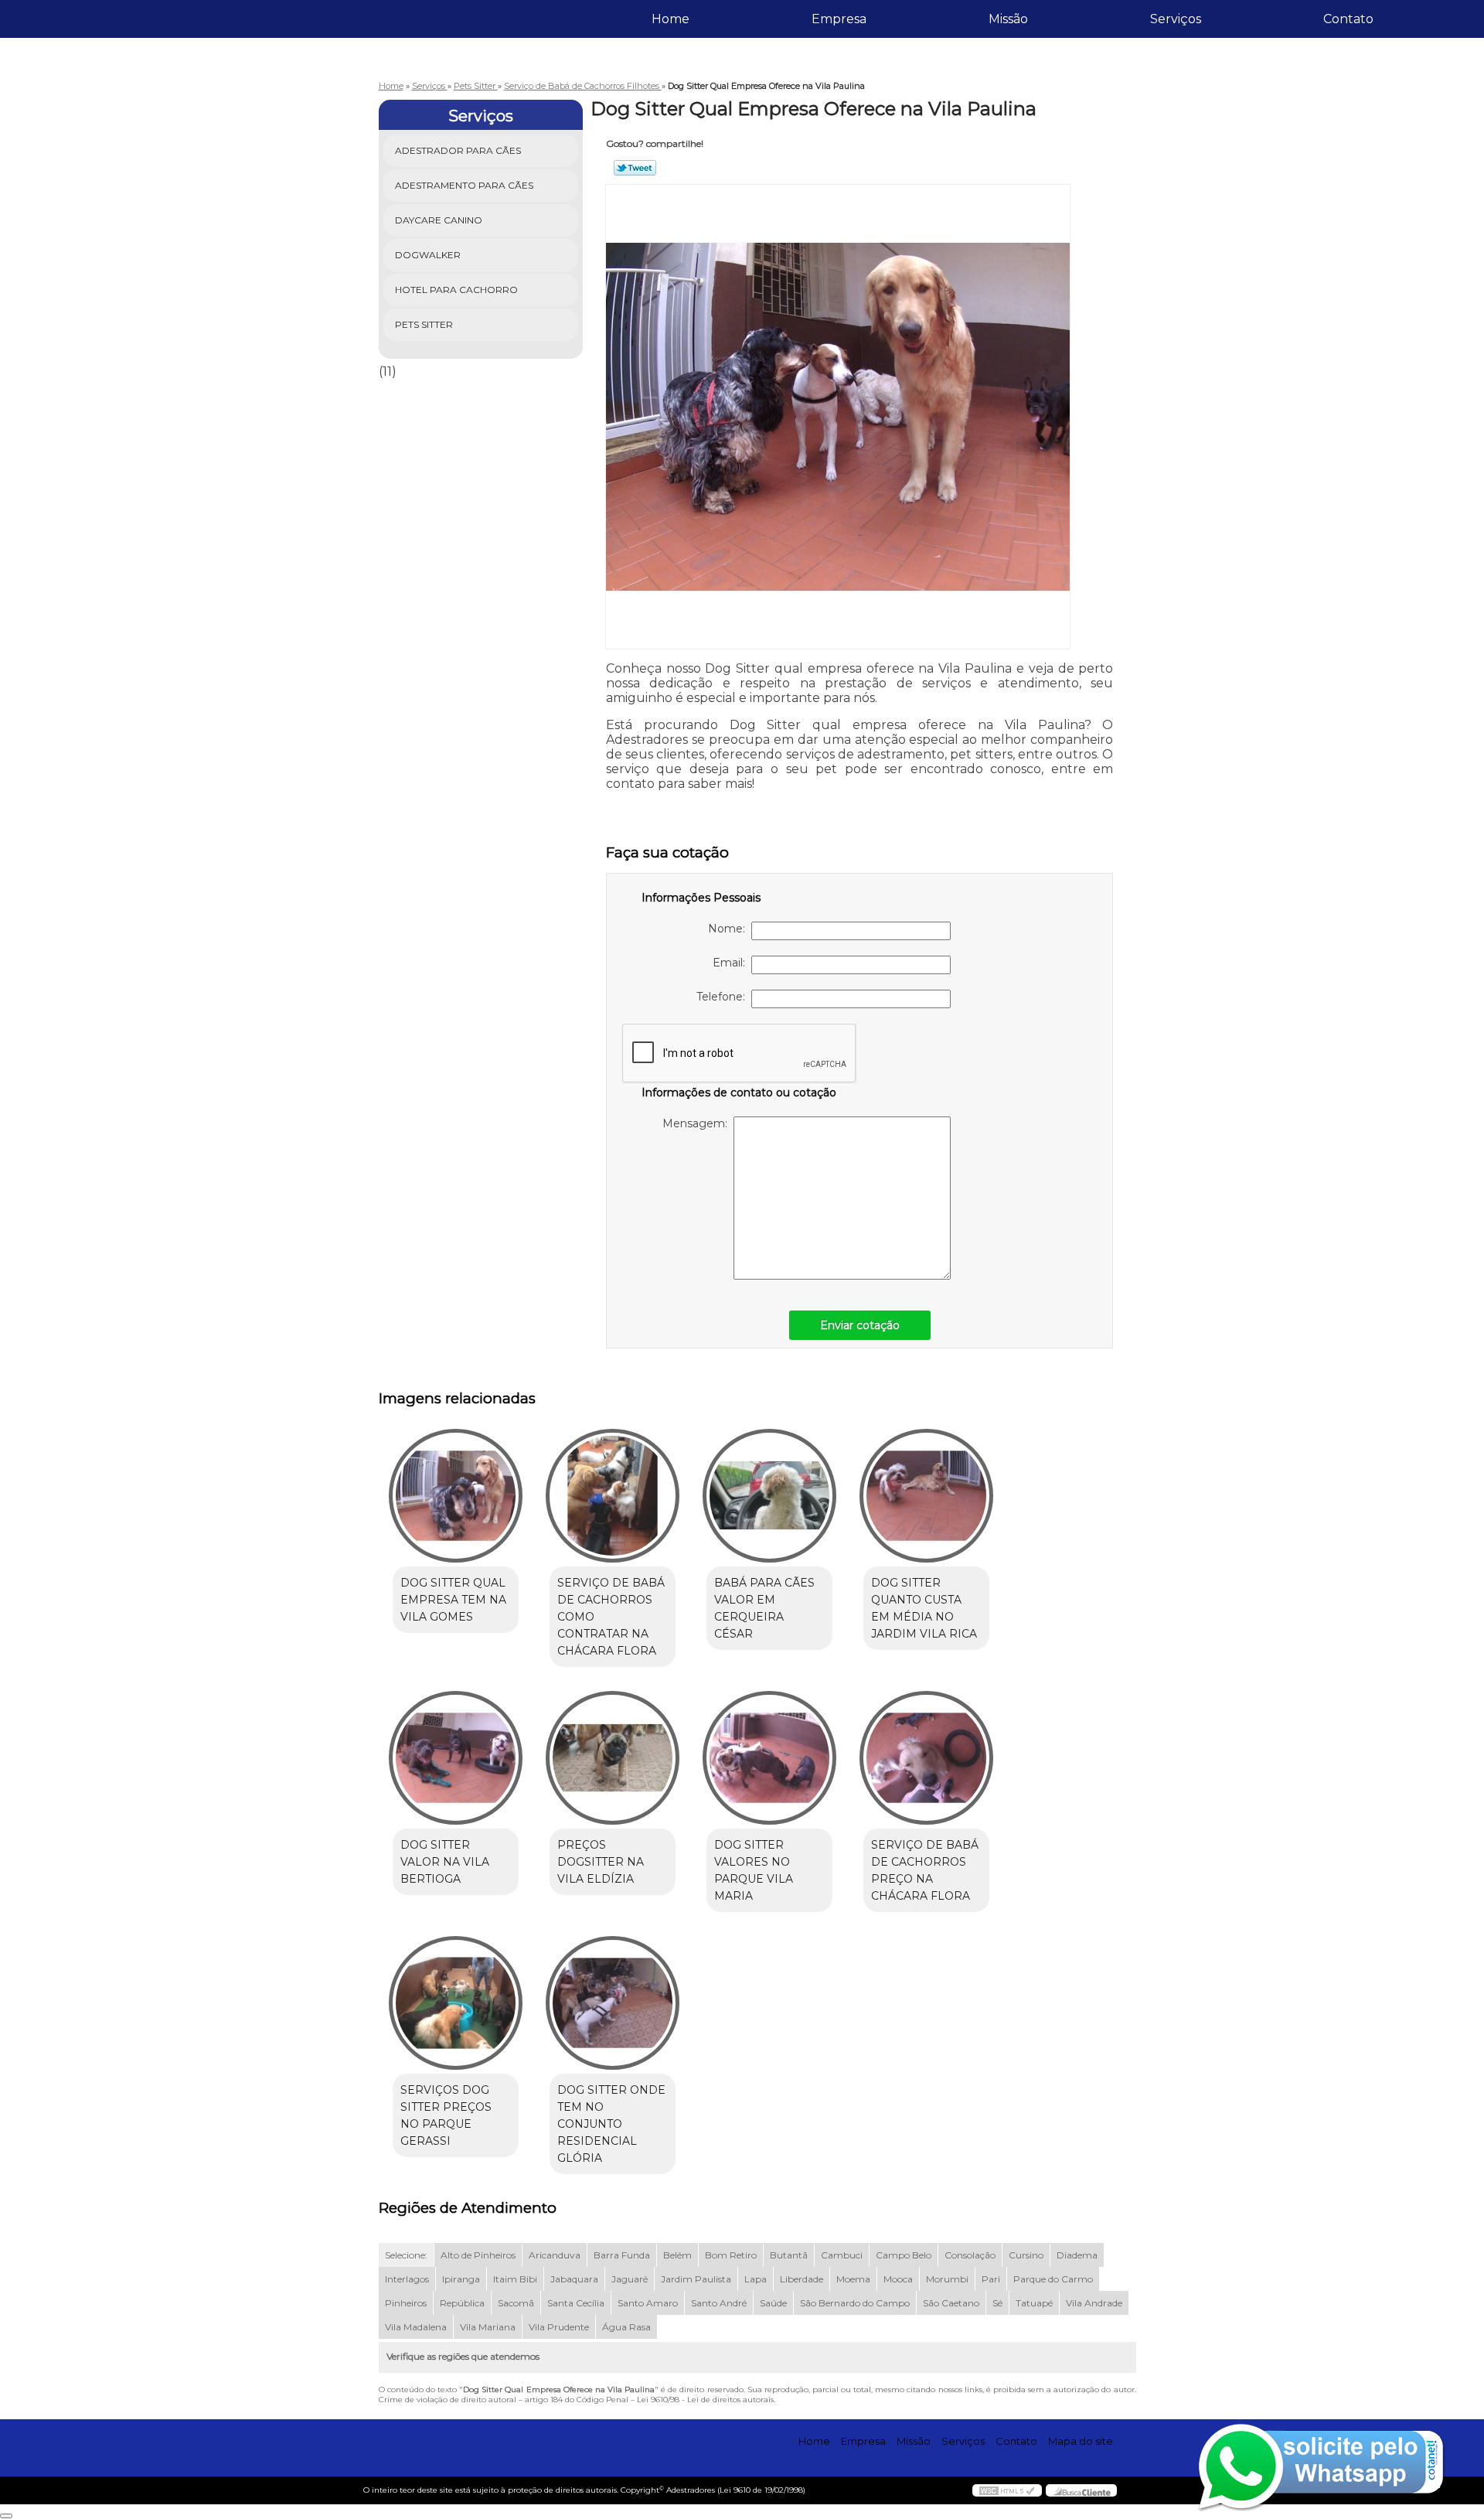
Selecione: (406, 2255)
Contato (1348, 19)
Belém (677, 2255)
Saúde (773, 2303)
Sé (997, 2303)
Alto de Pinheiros (478, 2255)
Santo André (719, 2303)
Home (671, 19)
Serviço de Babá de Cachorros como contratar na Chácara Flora (611, 1617)
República (462, 2303)
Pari (991, 2279)
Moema (853, 2279)
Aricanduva (555, 2255)
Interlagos (407, 2279)
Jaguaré (630, 2279)
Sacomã (516, 2303)
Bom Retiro (731, 2255)
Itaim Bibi (515, 2279)
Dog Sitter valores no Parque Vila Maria (754, 1870)
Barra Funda (622, 2255)
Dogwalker (428, 255)
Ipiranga (461, 2279)
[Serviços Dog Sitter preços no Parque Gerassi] (456, 2003)
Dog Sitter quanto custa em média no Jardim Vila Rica (924, 1608)
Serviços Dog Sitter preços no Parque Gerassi (446, 2115)
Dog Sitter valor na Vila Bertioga (445, 1862)
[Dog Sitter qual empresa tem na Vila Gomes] (456, 1496)
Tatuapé (1034, 2303)
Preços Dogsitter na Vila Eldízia (601, 1862)
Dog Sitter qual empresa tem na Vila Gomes (453, 1600)
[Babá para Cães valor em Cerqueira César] (769, 1496)
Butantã (789, 2255)
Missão (1008, 19)
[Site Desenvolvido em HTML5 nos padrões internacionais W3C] (1007, 2490)
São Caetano (951, 2303)
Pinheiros (406, 2303)
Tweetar (635, 168)
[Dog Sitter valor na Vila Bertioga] (456, 1758)
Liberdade (802, 2279)
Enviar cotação (860, 1325)
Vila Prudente (559, 2327)
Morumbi (947, 2279)
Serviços (1176, 19)
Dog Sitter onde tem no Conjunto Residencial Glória (611, 2124)
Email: (732, 963)
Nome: (730, 929)
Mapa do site (1081, 2441)
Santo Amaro (648, 2303)
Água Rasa (626, 2327)
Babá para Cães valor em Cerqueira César (764, 1608)
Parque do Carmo (1053, 2279)
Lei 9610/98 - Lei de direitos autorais (705, 2400)
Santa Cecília (576, 2303)
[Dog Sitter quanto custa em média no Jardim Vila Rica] (926, 1496)
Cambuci (842, 2255)
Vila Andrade (1094, 2303)
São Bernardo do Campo (855, 2303)
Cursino (1026, 2255)
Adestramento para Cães (464, 185)
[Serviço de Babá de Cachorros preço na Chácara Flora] (926, 1758)
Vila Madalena (416, 2327)
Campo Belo (904, 2255)
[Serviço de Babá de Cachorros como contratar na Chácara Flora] (613, 1496)
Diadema (1077, 2255)
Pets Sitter (424, 324)
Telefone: (724, 997)
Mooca (898, 2279)
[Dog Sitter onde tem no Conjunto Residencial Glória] (613, 2003)
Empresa (839, 19)
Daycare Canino (439, 220)
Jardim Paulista (696, 2279)
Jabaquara (574, 2279)
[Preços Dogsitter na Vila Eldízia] (613, 1758)
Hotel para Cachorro (456, 290)
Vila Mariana (488, 2327)
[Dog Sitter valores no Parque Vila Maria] (769, 1758)
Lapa (756, 2279)
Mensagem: (698, 1123)
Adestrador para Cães (458, 150)
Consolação (970, 2255)
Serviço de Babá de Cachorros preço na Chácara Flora (925, 1870)
